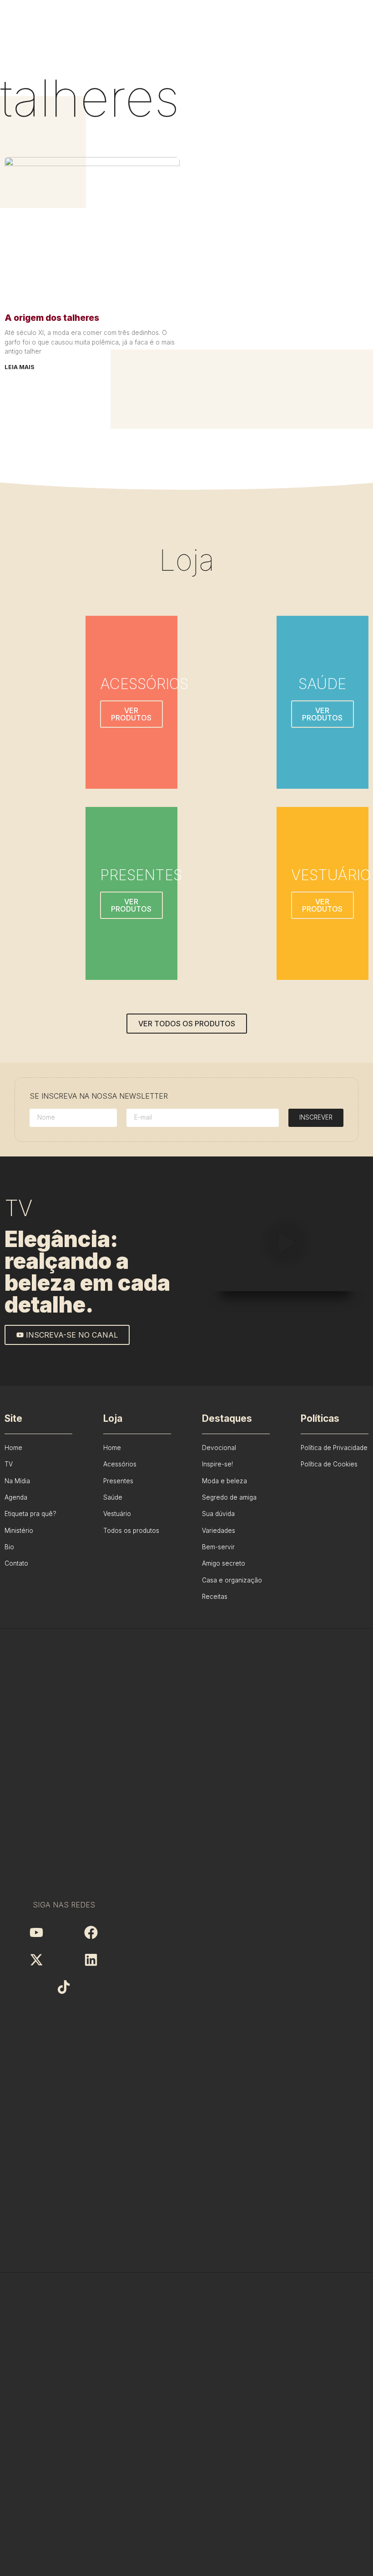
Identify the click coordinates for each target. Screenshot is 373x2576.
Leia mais (20, 367)
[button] (285, 1244)
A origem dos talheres (52, 318)
